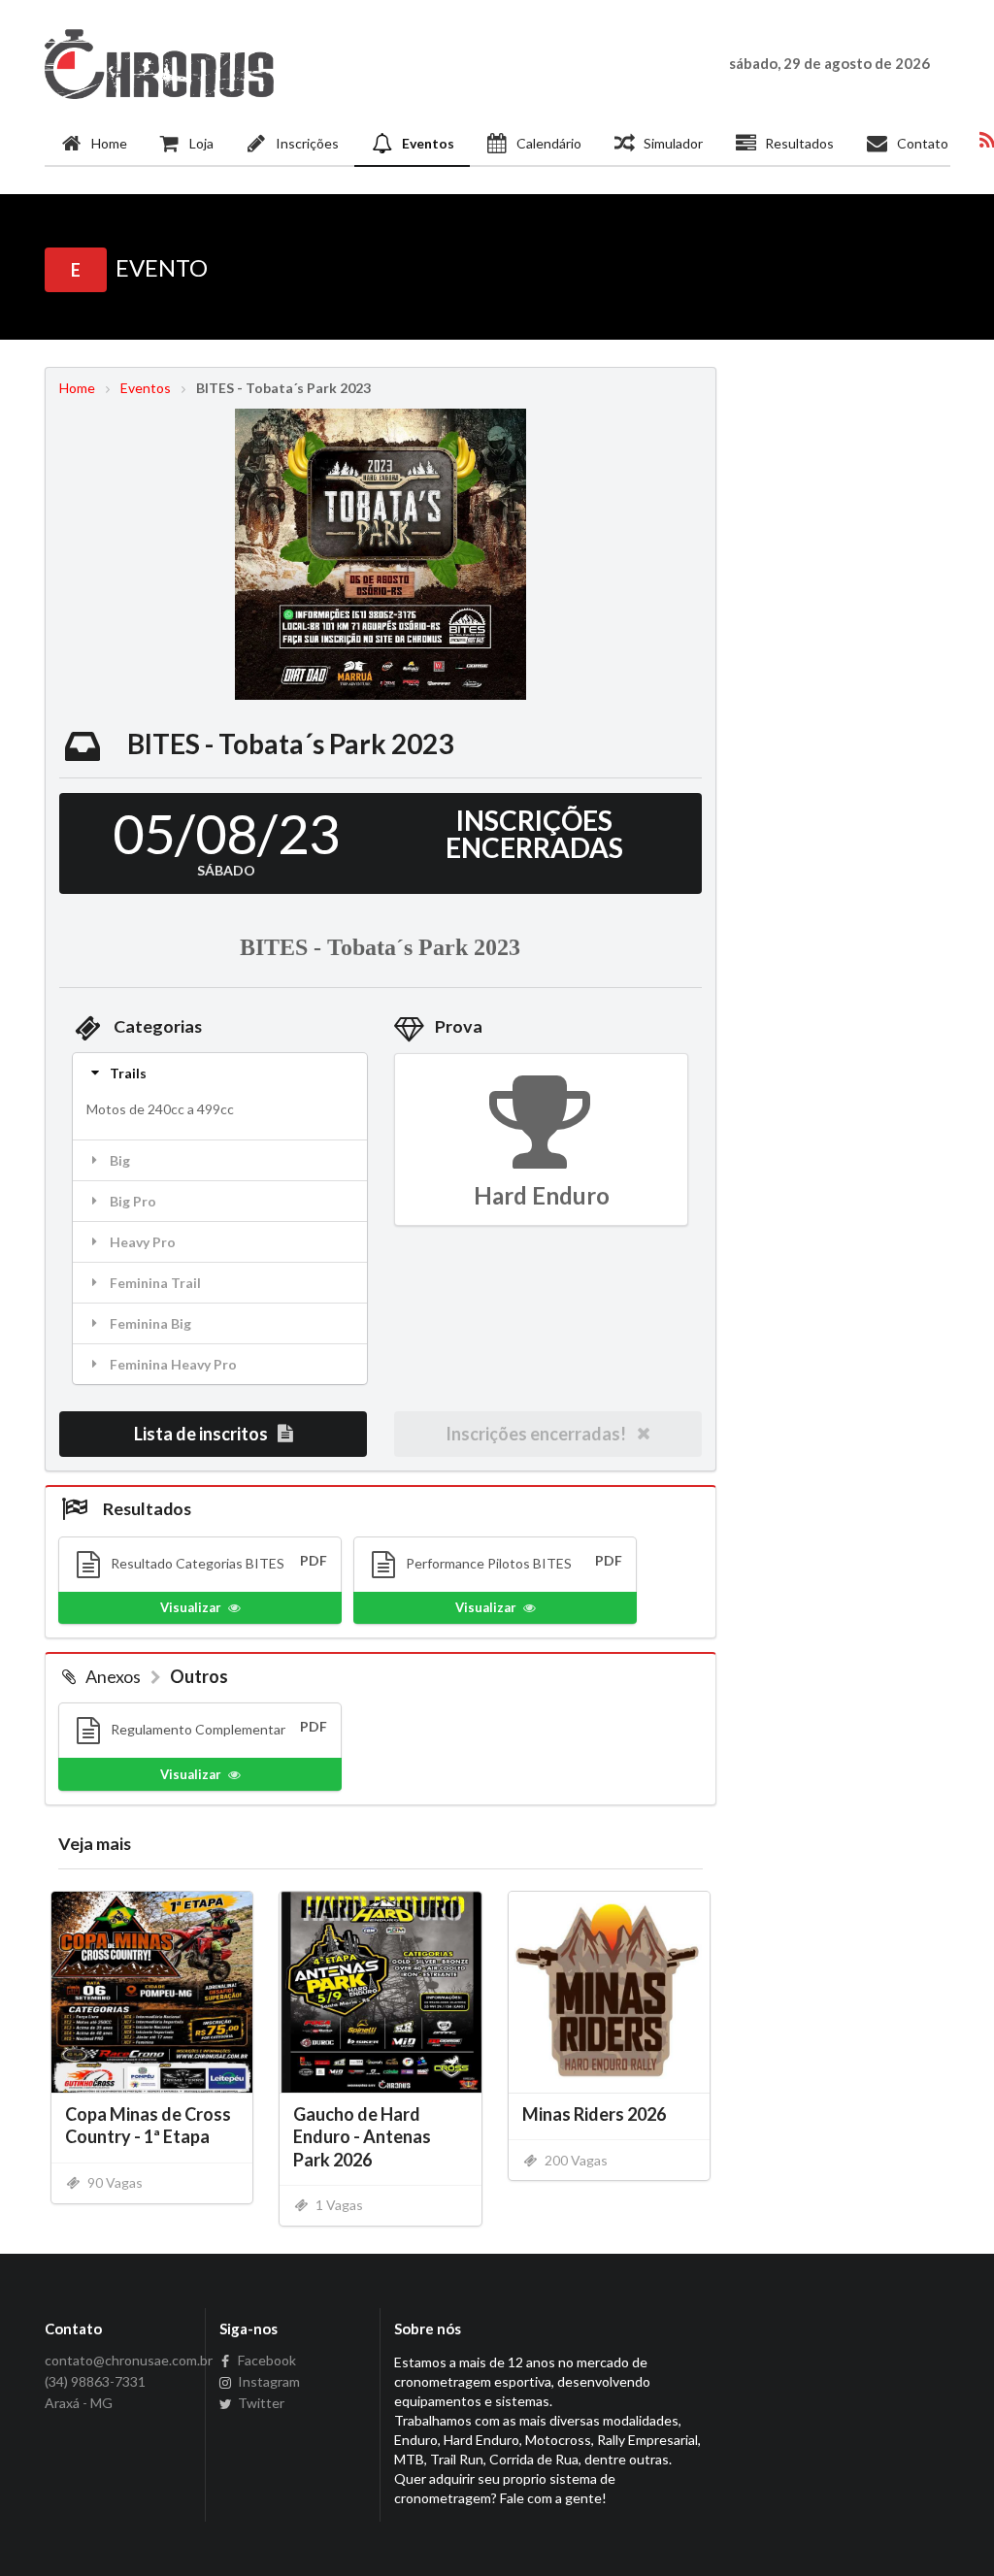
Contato (923, 143)
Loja (201, 143)
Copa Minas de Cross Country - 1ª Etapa (148, 2125)
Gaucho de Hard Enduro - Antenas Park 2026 (362, 2136)
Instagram (267, 2381)
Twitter (260, 2403)
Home (109, 143)
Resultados (799, 143)
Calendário (549, 143)
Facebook (265, 2361)
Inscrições (307, 143)
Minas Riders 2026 (594, 2114)
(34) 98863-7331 (95, 2381)
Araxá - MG (79, 2403)
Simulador (673, 143)
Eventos (428, 143)
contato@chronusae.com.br (118, 2361)
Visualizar (191, 1607)
